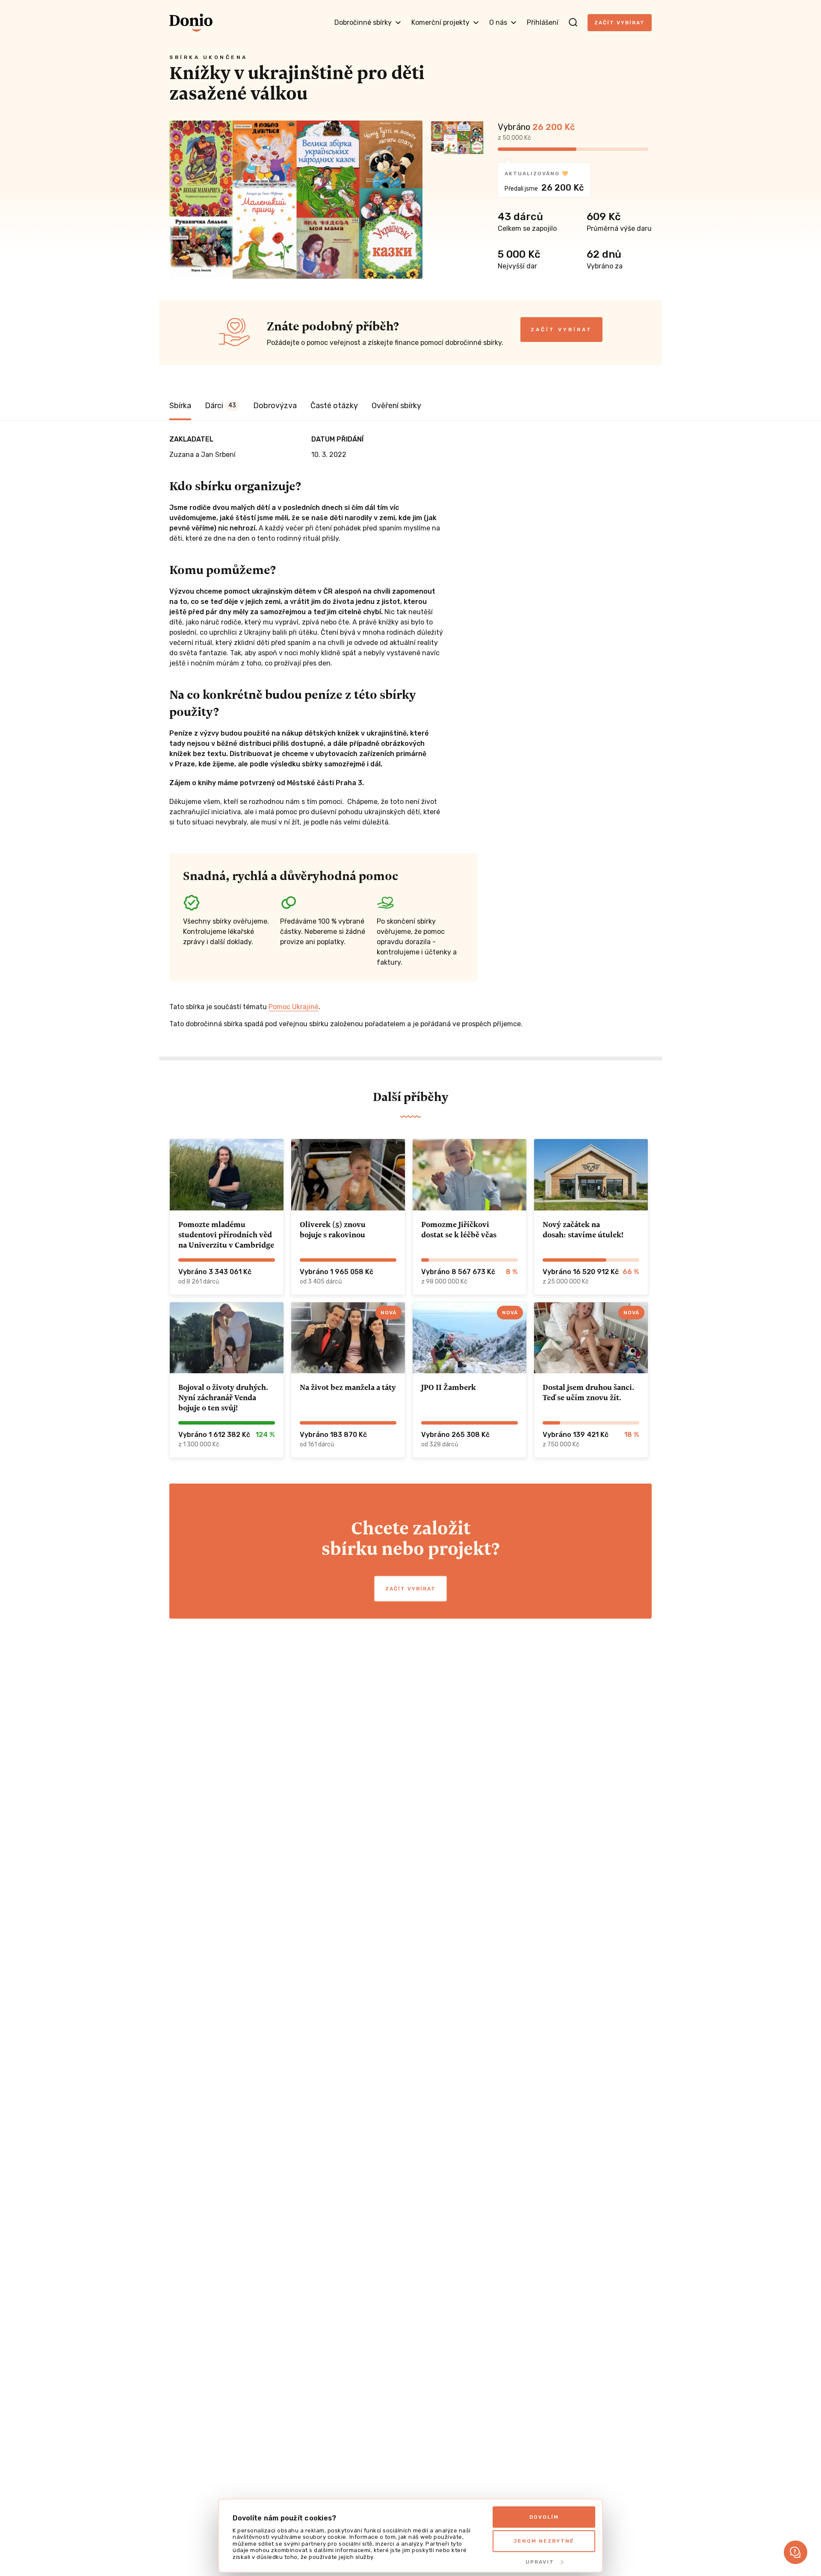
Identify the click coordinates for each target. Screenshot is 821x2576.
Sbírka (180, 406)
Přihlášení (543, 22)
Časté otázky (334, 406)
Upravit (540, 2562)
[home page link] (191, 23)
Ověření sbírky (396, 406)
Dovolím (544, 2517)
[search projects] (573, 23)
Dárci (220, 406)
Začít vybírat (620, 23)
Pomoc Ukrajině (294, 1007)
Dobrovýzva (275, 406)
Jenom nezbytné (544, 2541)
